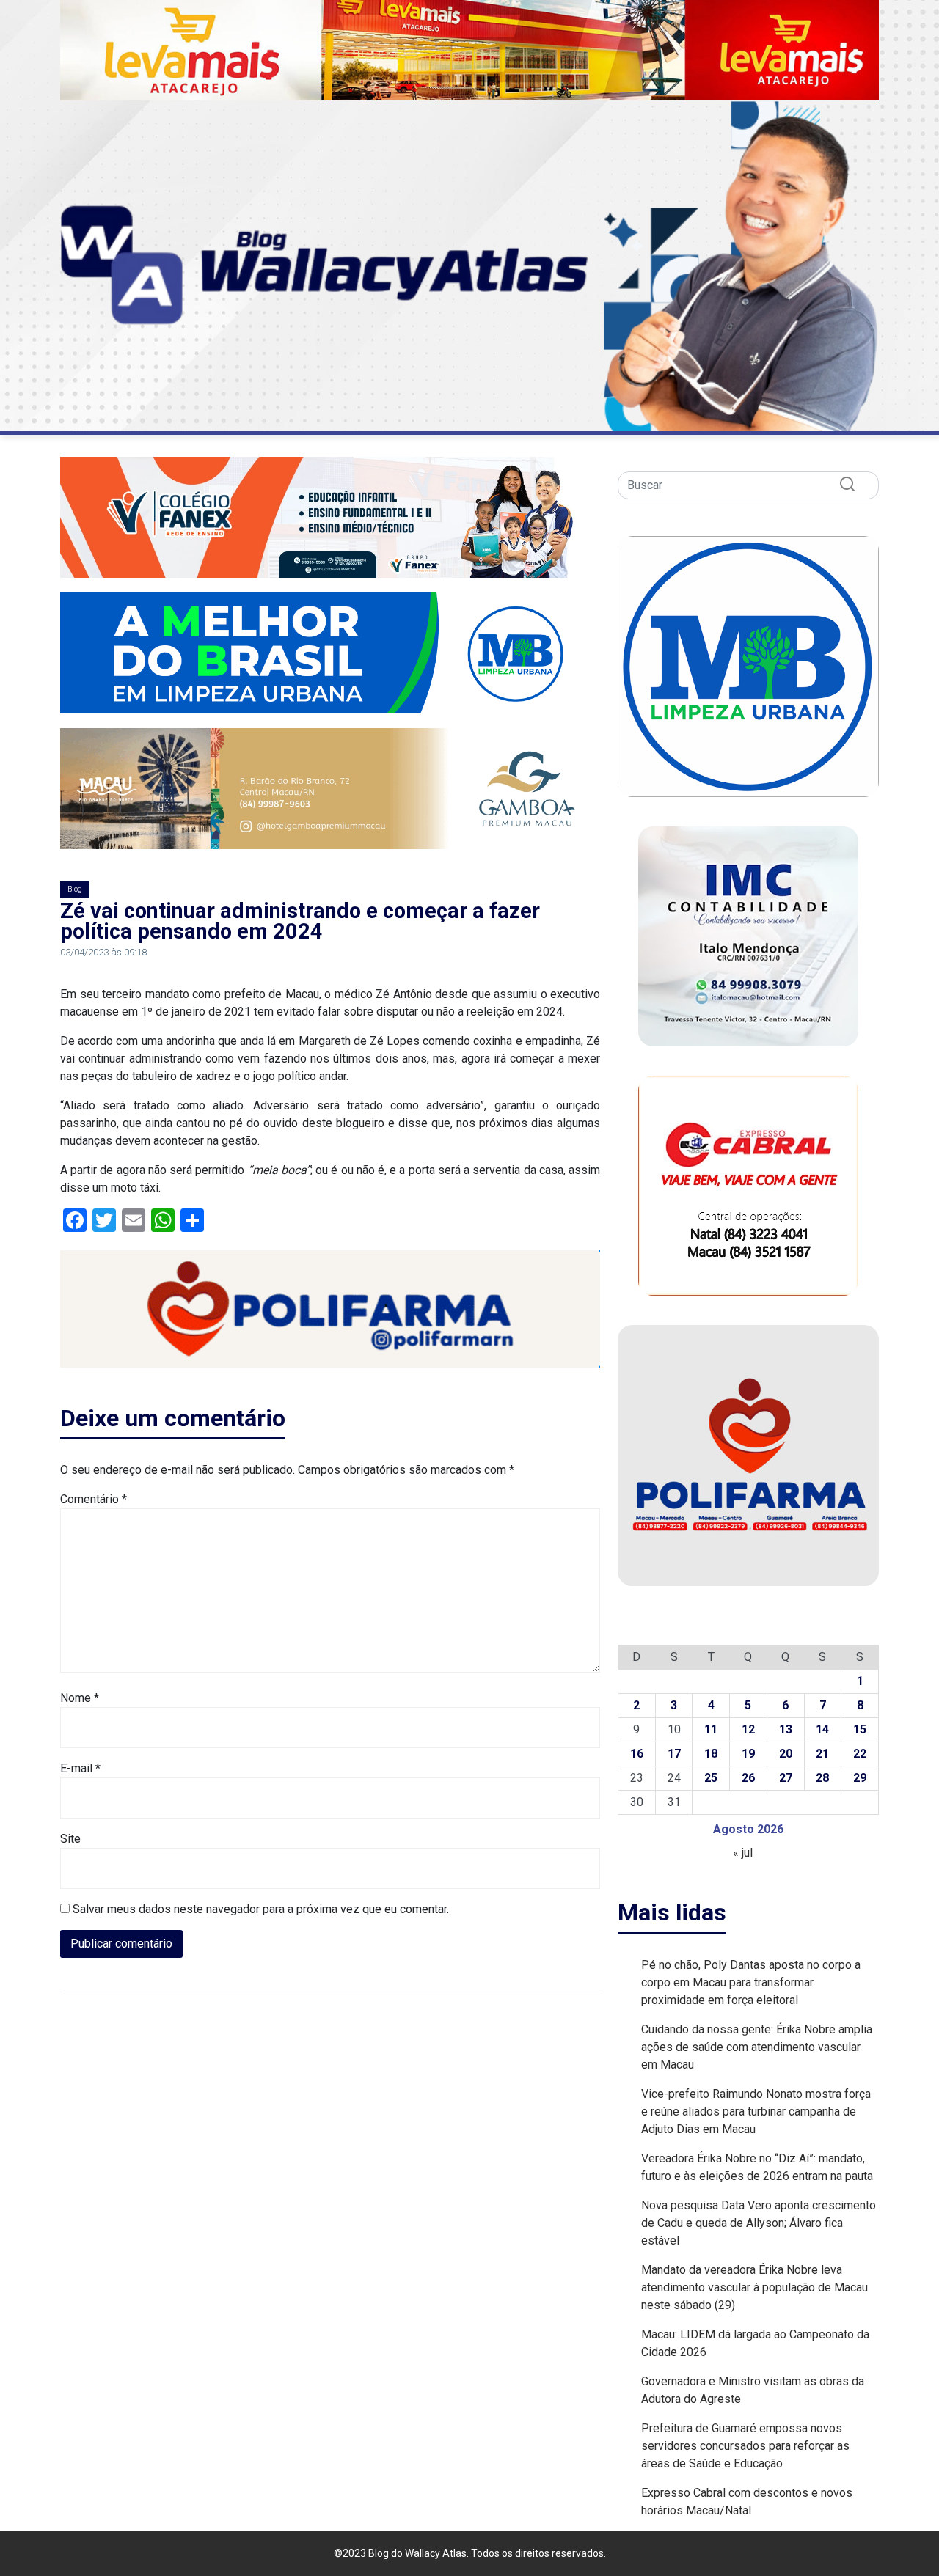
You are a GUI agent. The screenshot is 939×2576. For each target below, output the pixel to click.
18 (711, 1754)
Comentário (94, 1499)
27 (786, 1778)
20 (786, 1754)
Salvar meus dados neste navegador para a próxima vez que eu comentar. (261, 1909)
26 (748, 1778)
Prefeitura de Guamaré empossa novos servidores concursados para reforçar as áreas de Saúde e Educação (745, 2446)
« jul (743, 1853)
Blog (75, 889)
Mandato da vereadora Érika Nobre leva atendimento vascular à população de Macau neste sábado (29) (755, 2287)
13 (786, 1729)
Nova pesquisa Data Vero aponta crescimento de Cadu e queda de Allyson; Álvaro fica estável (759, 2223)
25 (711, 1778)
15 (860, 1729)
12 (748, 1729)
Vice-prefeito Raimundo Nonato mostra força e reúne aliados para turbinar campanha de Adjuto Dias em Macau (756, 2111)
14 (822, 1729)
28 (822, 1778)
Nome (80, 1698)
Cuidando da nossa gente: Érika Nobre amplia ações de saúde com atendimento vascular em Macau (757, 2047)
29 (860, 1778)
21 (822, 1754)
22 (860, 1754)
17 (674, 1754)
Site (70, 1839)
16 (637, 1754)
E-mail (80, 1768)
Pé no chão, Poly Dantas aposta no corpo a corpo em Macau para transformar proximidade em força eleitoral (751, 1982)
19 (748, 1754)
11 (711, 1729)
